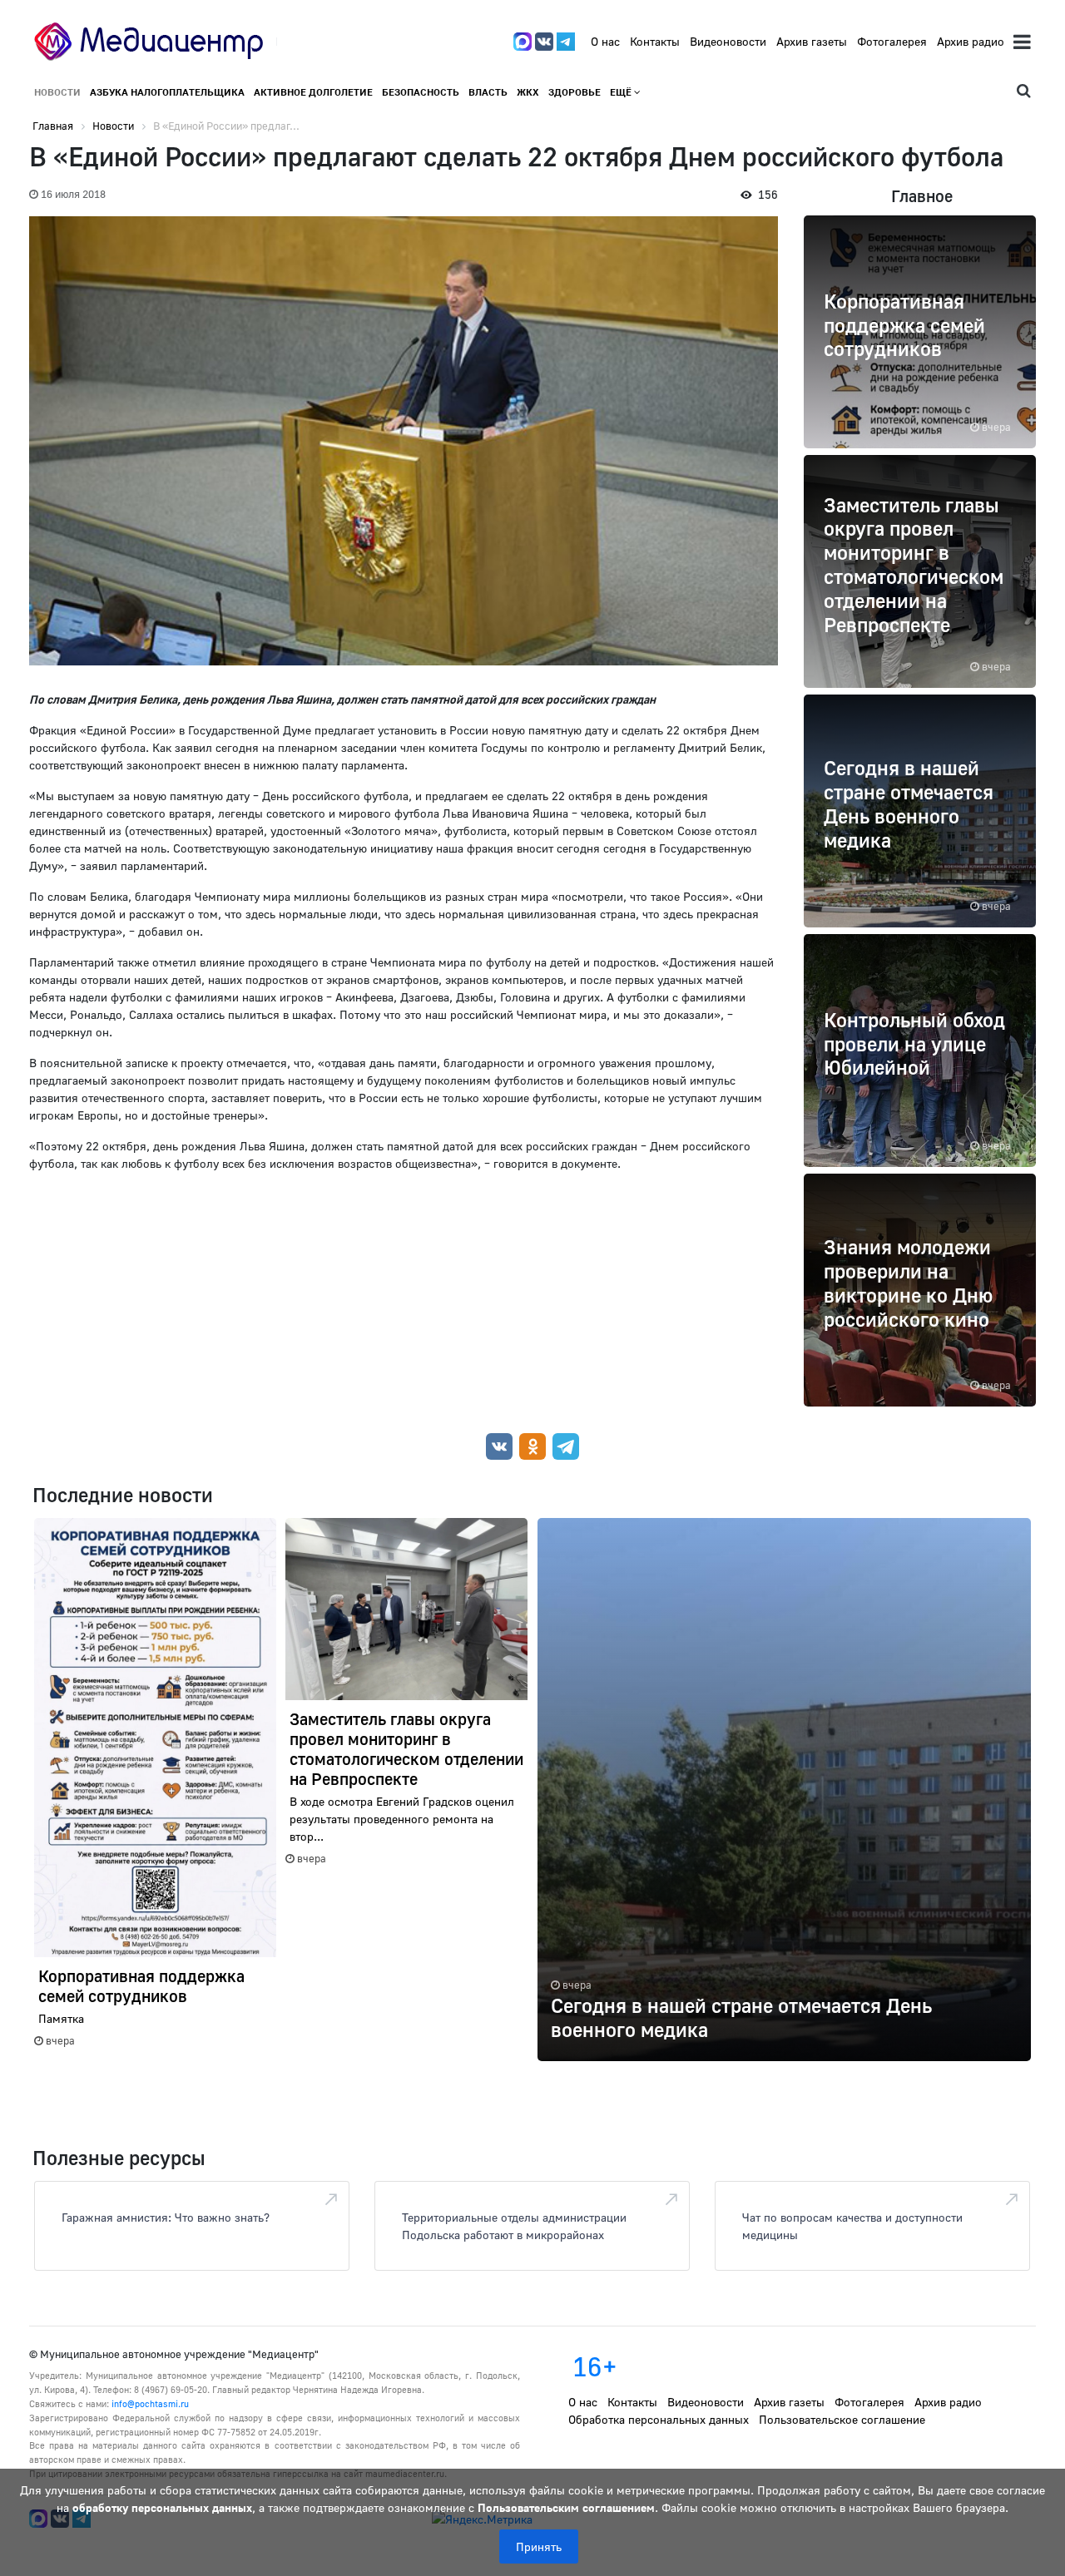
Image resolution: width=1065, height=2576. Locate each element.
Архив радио (971, 41)
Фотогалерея (892, 41)
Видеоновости (728, 41)
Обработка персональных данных (659, 2419)
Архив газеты (812, 41)
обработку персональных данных (162, 2507)
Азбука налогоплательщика (167, 92)
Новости (57, 92)
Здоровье (575, 92)
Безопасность (421, 92)
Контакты (655, 41)
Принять (539, 2546)
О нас (605, 41)
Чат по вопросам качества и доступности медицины (852, 2226)
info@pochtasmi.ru (150, 2403)
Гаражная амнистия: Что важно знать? (166, 2217)
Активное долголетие (313, 92)
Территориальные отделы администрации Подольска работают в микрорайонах (514, 2226)
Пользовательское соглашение (842, 2419)
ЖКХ (528, 92)
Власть (488, 92)
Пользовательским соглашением (566, 2507)
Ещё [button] (622, 92)
